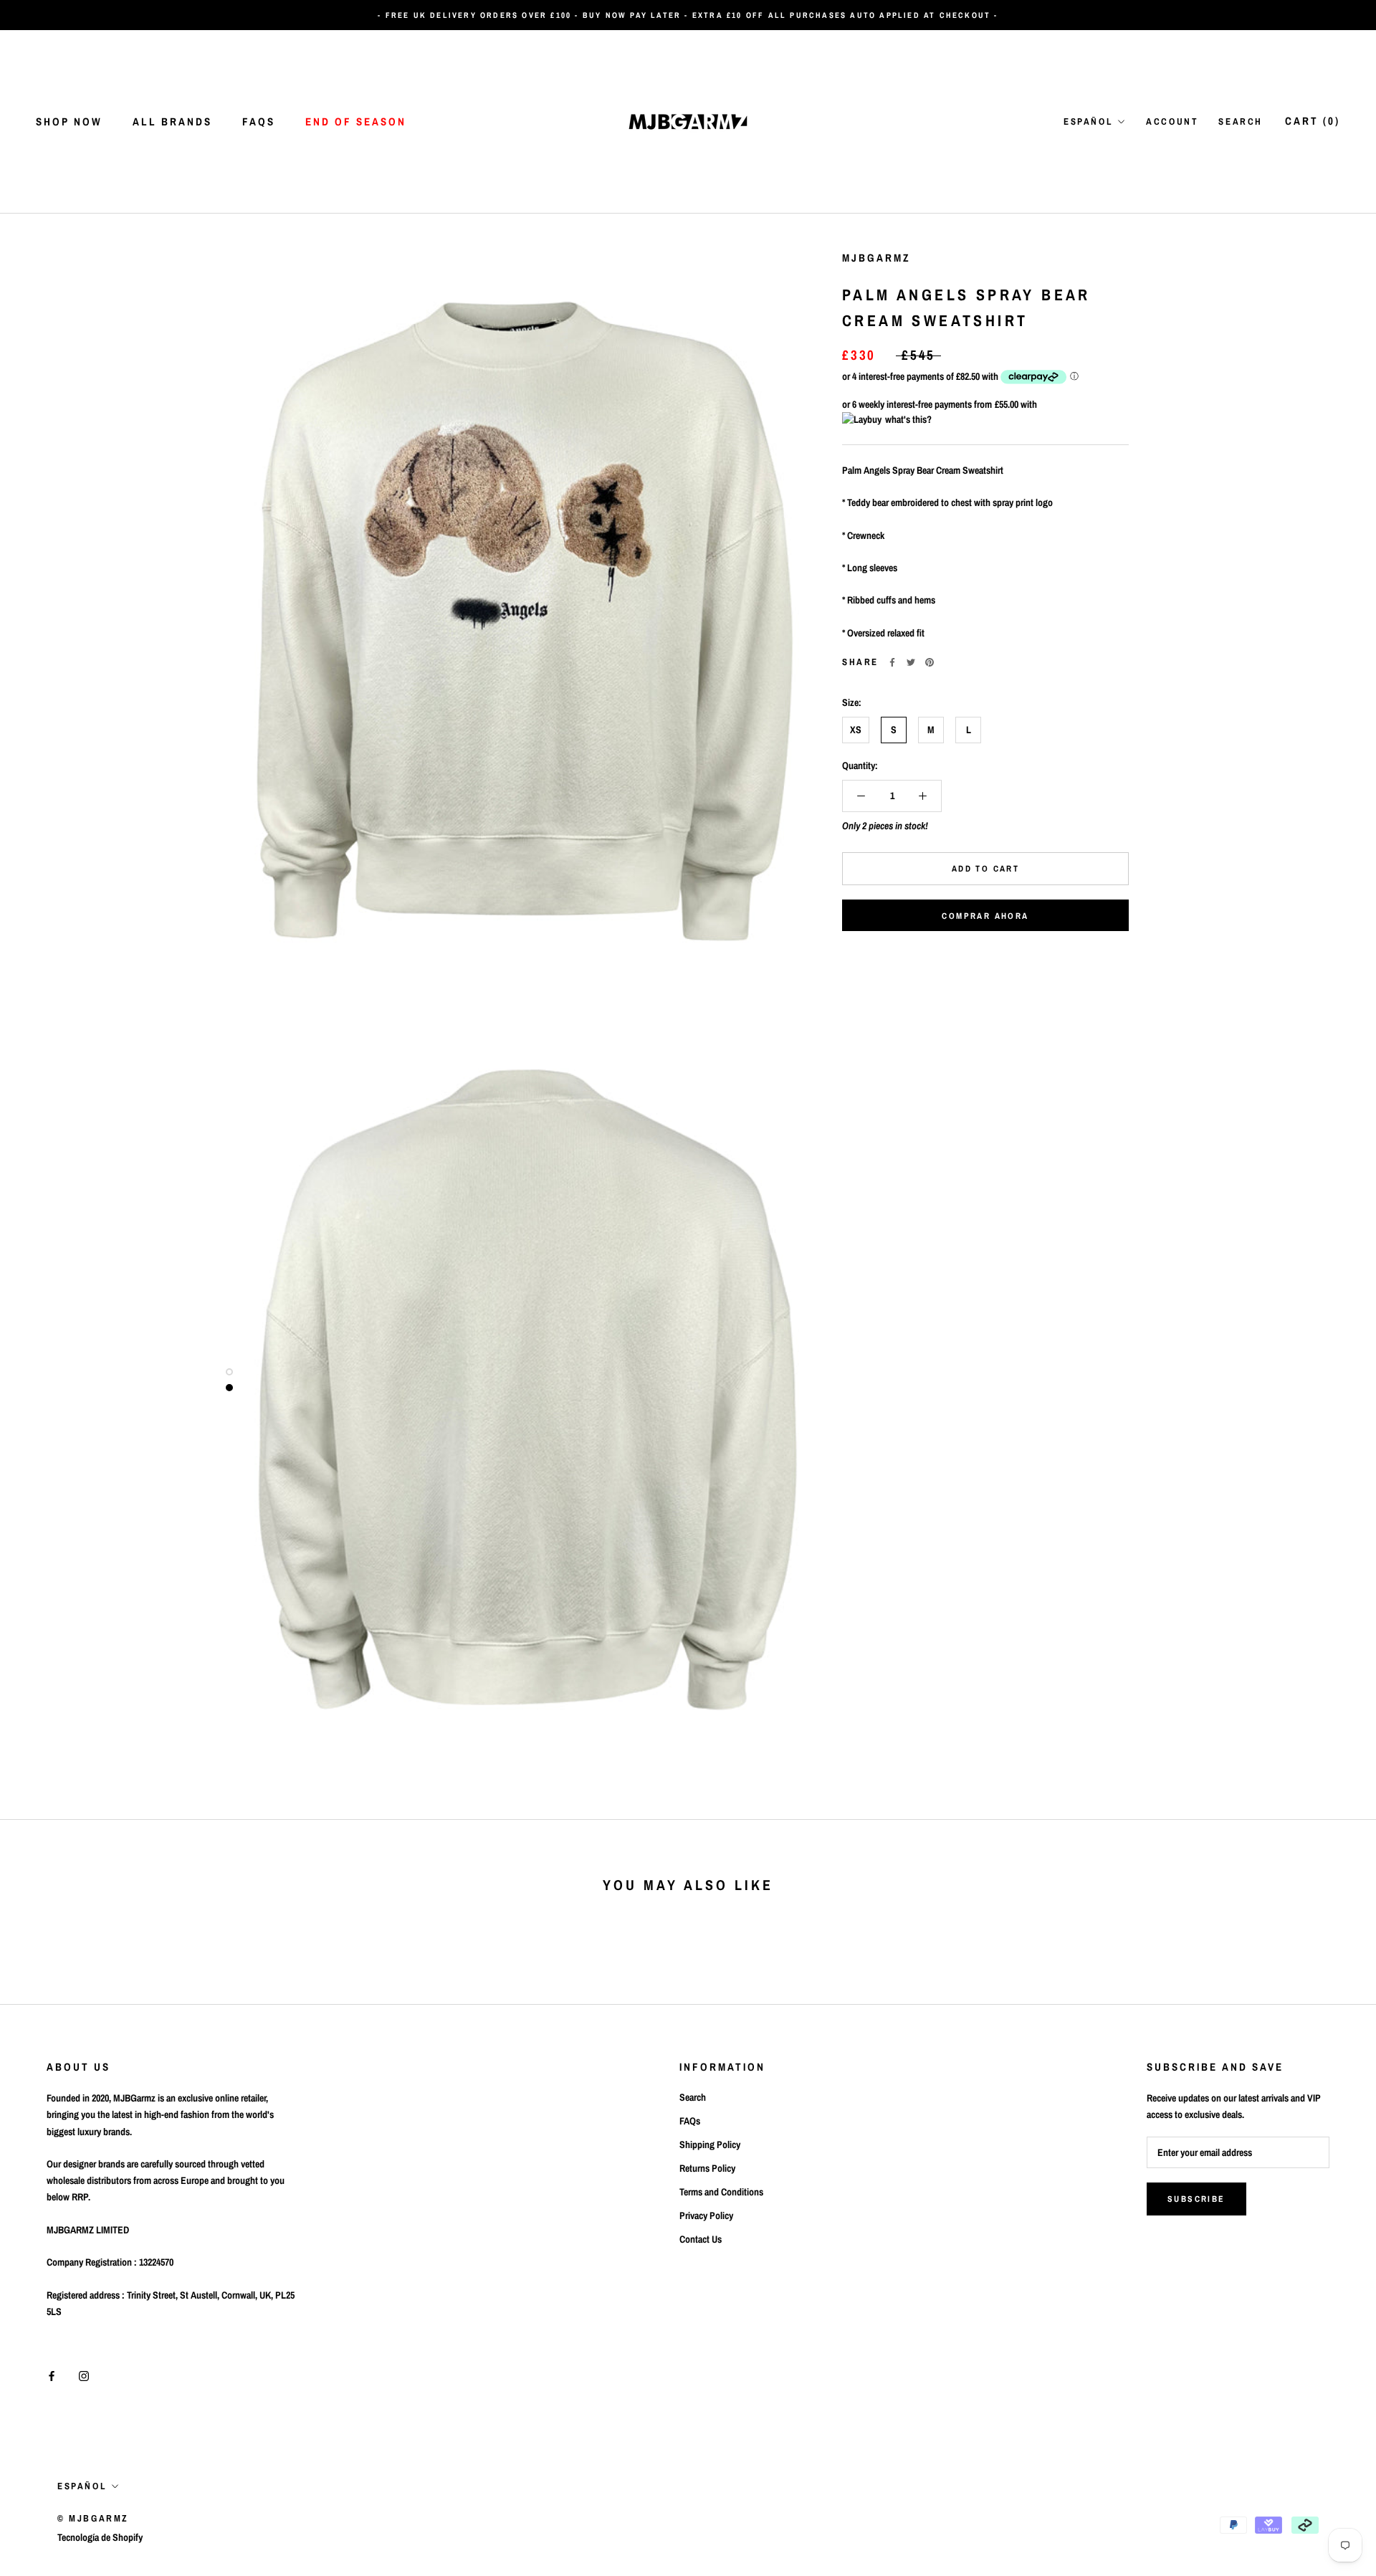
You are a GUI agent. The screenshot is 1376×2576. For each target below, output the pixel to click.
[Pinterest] (930, 662)
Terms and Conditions (721, 2192)
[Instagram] (84, 2376)
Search (1241, 121)
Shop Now (69, 121)
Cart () (1313, 121)
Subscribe (1196, 2199)
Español (1088, 121)
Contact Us (701, 2239)
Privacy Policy (706, 2215)
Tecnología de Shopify (100, 2537)
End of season (356, 121)
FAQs (259, 121)
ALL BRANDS (172, 121)
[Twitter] (911, 662)
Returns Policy (707, 2168)
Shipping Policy (710, 2145)
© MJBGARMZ (93, 2518)
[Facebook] (892, 662)
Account (1172, 121)
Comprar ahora (985, 916)
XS (856, 730)
